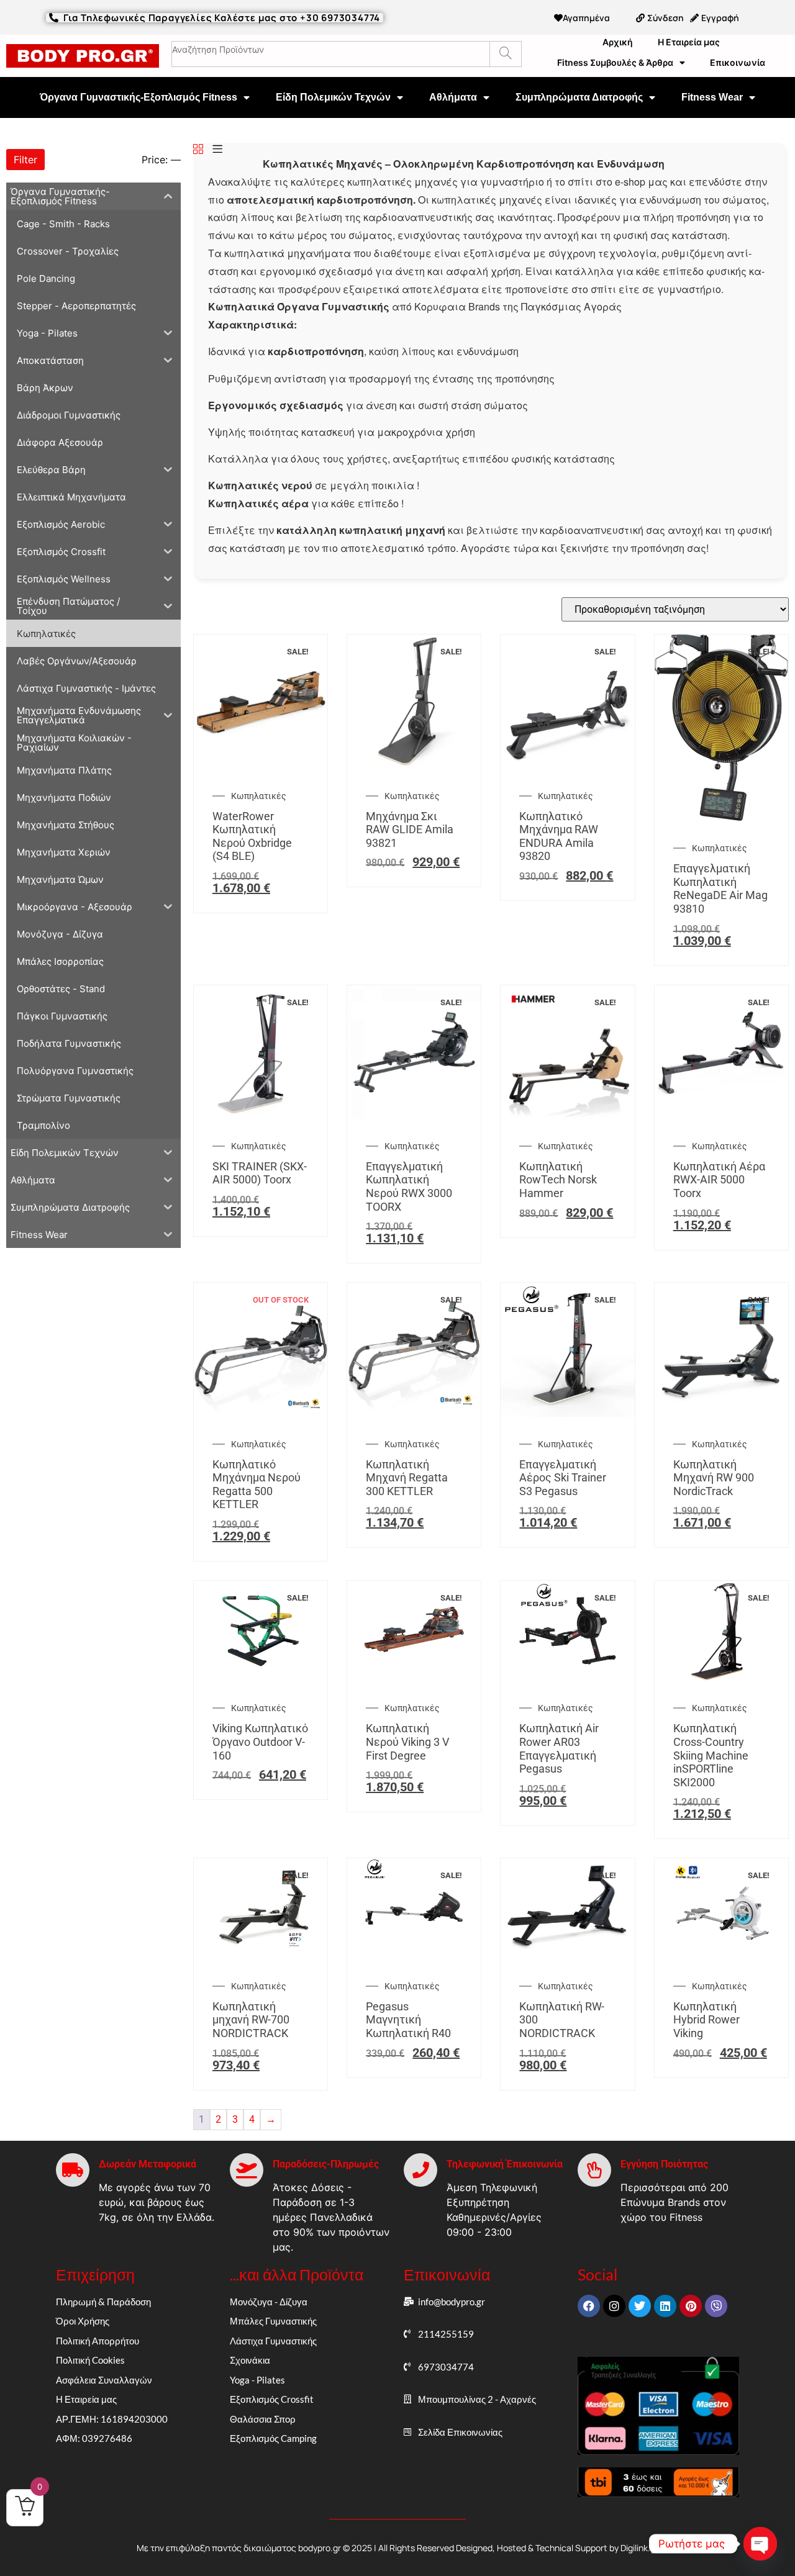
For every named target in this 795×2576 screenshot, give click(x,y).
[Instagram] (614, 2306)
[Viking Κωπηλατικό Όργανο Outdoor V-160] (261, 1677)
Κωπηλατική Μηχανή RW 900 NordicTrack (714, 1478)
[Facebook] (589, 2306)
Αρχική (618, 42)
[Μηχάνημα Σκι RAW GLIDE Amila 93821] (414, 765)
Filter (25, 160)
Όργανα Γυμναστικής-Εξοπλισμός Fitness (139, 97)
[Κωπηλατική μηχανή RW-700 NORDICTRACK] (261, 1955)
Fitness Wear (712, 97)
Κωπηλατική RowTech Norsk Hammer (558, 1180)
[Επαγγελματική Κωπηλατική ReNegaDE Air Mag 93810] (721, 817)
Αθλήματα (453, 97)
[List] (217, 150)
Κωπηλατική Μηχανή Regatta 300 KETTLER (407, 1478)
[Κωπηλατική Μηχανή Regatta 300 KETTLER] (414, 1413)
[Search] (505, 54)
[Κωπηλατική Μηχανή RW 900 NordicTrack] (721, 1413)
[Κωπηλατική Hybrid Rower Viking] (721, 1955)
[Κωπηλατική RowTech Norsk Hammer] (567, 1115)
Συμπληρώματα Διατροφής (579, 97)
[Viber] (716, 2306)
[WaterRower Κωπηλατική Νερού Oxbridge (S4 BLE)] (261, 765)
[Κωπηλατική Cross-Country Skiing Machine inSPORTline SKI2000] (721, 1677)
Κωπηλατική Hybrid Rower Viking (706, 2020)
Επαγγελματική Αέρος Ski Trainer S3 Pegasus (563, 1478)
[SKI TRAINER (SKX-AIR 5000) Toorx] (261, 1115)
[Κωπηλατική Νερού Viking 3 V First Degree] (414, 1677)
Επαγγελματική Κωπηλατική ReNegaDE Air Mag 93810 (720, 888)
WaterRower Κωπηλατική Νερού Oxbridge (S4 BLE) (252, 836)
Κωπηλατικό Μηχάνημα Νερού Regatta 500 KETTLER (257, 1485)
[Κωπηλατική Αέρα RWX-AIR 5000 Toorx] (721, 1115)
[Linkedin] (665, 2306)
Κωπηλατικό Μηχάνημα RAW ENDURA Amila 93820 (559, 836)
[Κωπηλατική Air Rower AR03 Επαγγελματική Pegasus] (567, 1677)
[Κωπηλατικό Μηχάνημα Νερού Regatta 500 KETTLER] (261, 1413)
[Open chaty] (760, 2544)
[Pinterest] (691, 2306)
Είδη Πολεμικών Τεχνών (333, 97)
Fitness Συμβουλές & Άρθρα (615, 62)
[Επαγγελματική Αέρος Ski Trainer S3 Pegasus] (567, 1413)
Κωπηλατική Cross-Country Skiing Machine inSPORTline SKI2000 (711, 1755)
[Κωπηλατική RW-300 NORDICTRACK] (567, 1955)
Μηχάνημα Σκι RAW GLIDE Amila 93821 (410, 829)
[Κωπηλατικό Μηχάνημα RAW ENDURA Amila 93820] (567, 765)
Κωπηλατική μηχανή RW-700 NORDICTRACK (251, 2020)
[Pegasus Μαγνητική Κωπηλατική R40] (414, 1955)
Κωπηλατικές (259, 796)
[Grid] (198, 150)
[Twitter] (640, 2306)
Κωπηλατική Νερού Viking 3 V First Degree (407, 1742)
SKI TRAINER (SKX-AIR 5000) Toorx (260, 1173)
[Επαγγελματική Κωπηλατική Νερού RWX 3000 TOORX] (414, 1115)
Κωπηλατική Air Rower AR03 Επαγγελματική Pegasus (559, 1748)
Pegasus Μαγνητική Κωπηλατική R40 (408, 2020)
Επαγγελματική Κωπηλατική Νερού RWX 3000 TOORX (409, 1186)
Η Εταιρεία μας (689, 42)
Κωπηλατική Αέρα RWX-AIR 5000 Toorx (719, 1180)
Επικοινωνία (738, 62)
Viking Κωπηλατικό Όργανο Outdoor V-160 (260, 1742)
